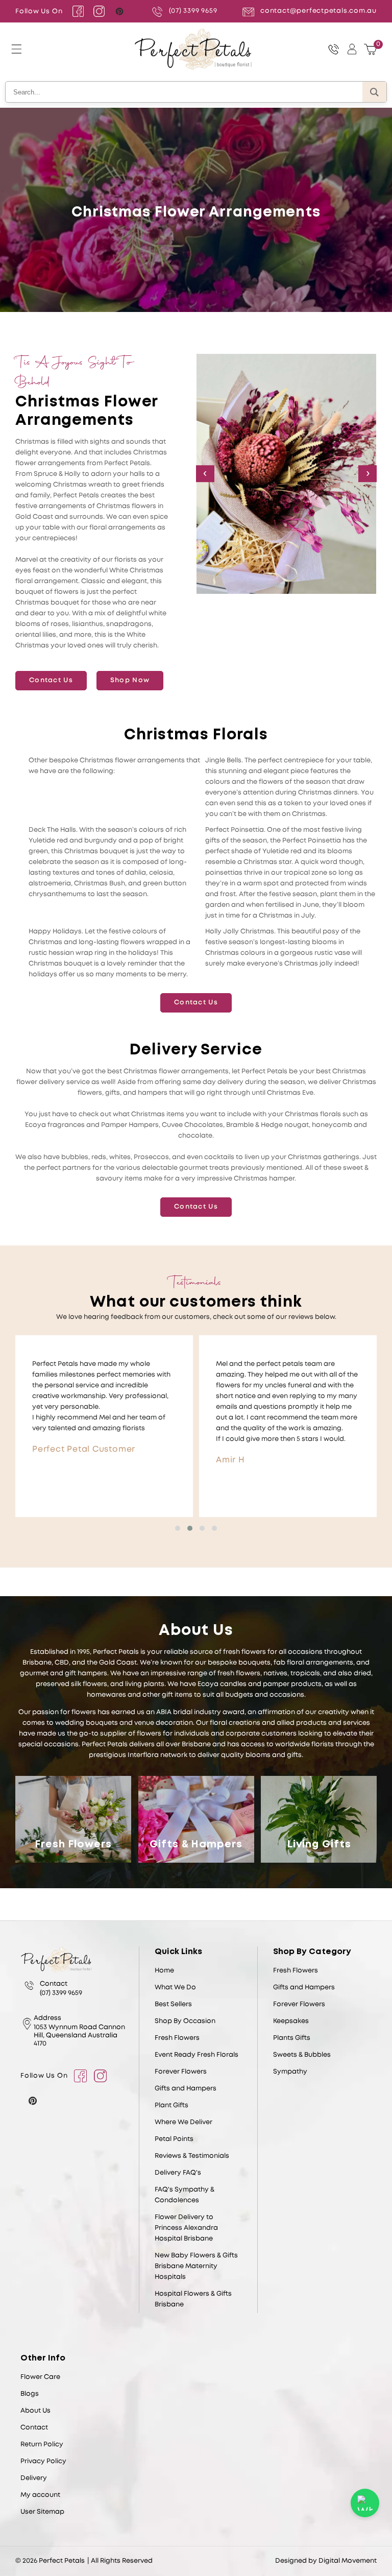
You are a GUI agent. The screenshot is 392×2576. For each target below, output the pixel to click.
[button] (16, 49)
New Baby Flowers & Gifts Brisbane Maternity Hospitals (196, 2266)
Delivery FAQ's (178, 2173)
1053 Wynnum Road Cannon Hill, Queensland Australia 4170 (79, 2036)
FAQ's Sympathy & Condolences (185, 2195)
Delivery (34, 2478)
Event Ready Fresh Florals (197, 2055)
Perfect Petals (62, 2561)
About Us (35, 2411)
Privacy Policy (43, 2461)
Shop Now (130, 680)
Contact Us (51, 680)
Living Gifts (319, 1845)
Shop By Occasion (185, 2021)
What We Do (175, 1988)
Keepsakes (291, 2021)
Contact (34, 2428)
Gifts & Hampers (196, 1845)
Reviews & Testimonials (192, 2156)
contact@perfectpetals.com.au (318, 11)
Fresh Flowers (73, 1845)
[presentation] (205, 474)
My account (40, 2495)
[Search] (374, 92)
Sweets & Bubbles (302, 2055)
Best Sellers (173, 2004)
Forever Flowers (181, 2072)
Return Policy (42, 2445)
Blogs (30, 2394)
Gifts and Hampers (186, 2089)
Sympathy (290, 2072)
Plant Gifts (171, 2105)
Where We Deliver (183, 2122)
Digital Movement (348, 2561)
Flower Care (40, 2377)
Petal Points (174, 2139)
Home (164, 1971)
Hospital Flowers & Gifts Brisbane (193, 2299)
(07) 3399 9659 (193, 11)
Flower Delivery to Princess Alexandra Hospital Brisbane (186, 2228)
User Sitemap (42, 2512)
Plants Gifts (292, 2038)
